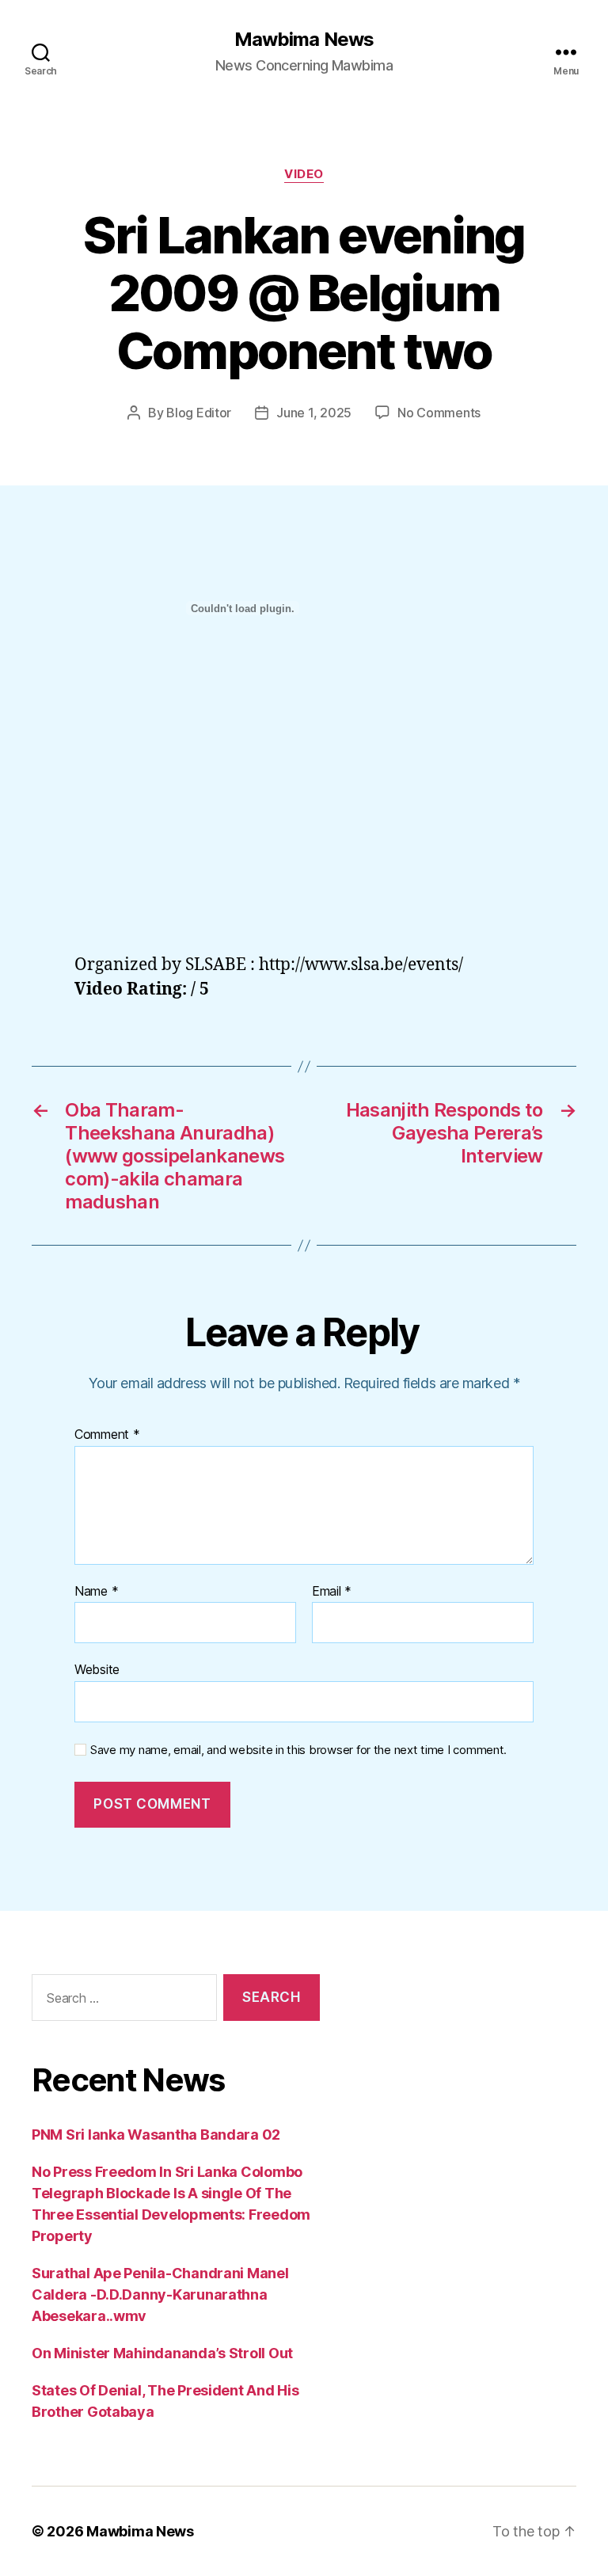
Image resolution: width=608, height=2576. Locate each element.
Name (96, 1592)
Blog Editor (199, 413)
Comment (107, 1435)
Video (304, 174)
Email (332, 1592)
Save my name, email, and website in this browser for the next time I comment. (298, 1750)
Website (97, 1669)
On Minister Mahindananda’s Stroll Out (162, 2353)
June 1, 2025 (314, 413)
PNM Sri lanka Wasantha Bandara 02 (156, 2135)
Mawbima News (304, 40)
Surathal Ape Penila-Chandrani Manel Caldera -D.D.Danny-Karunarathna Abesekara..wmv (160, 2294)
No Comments (439, 413)
